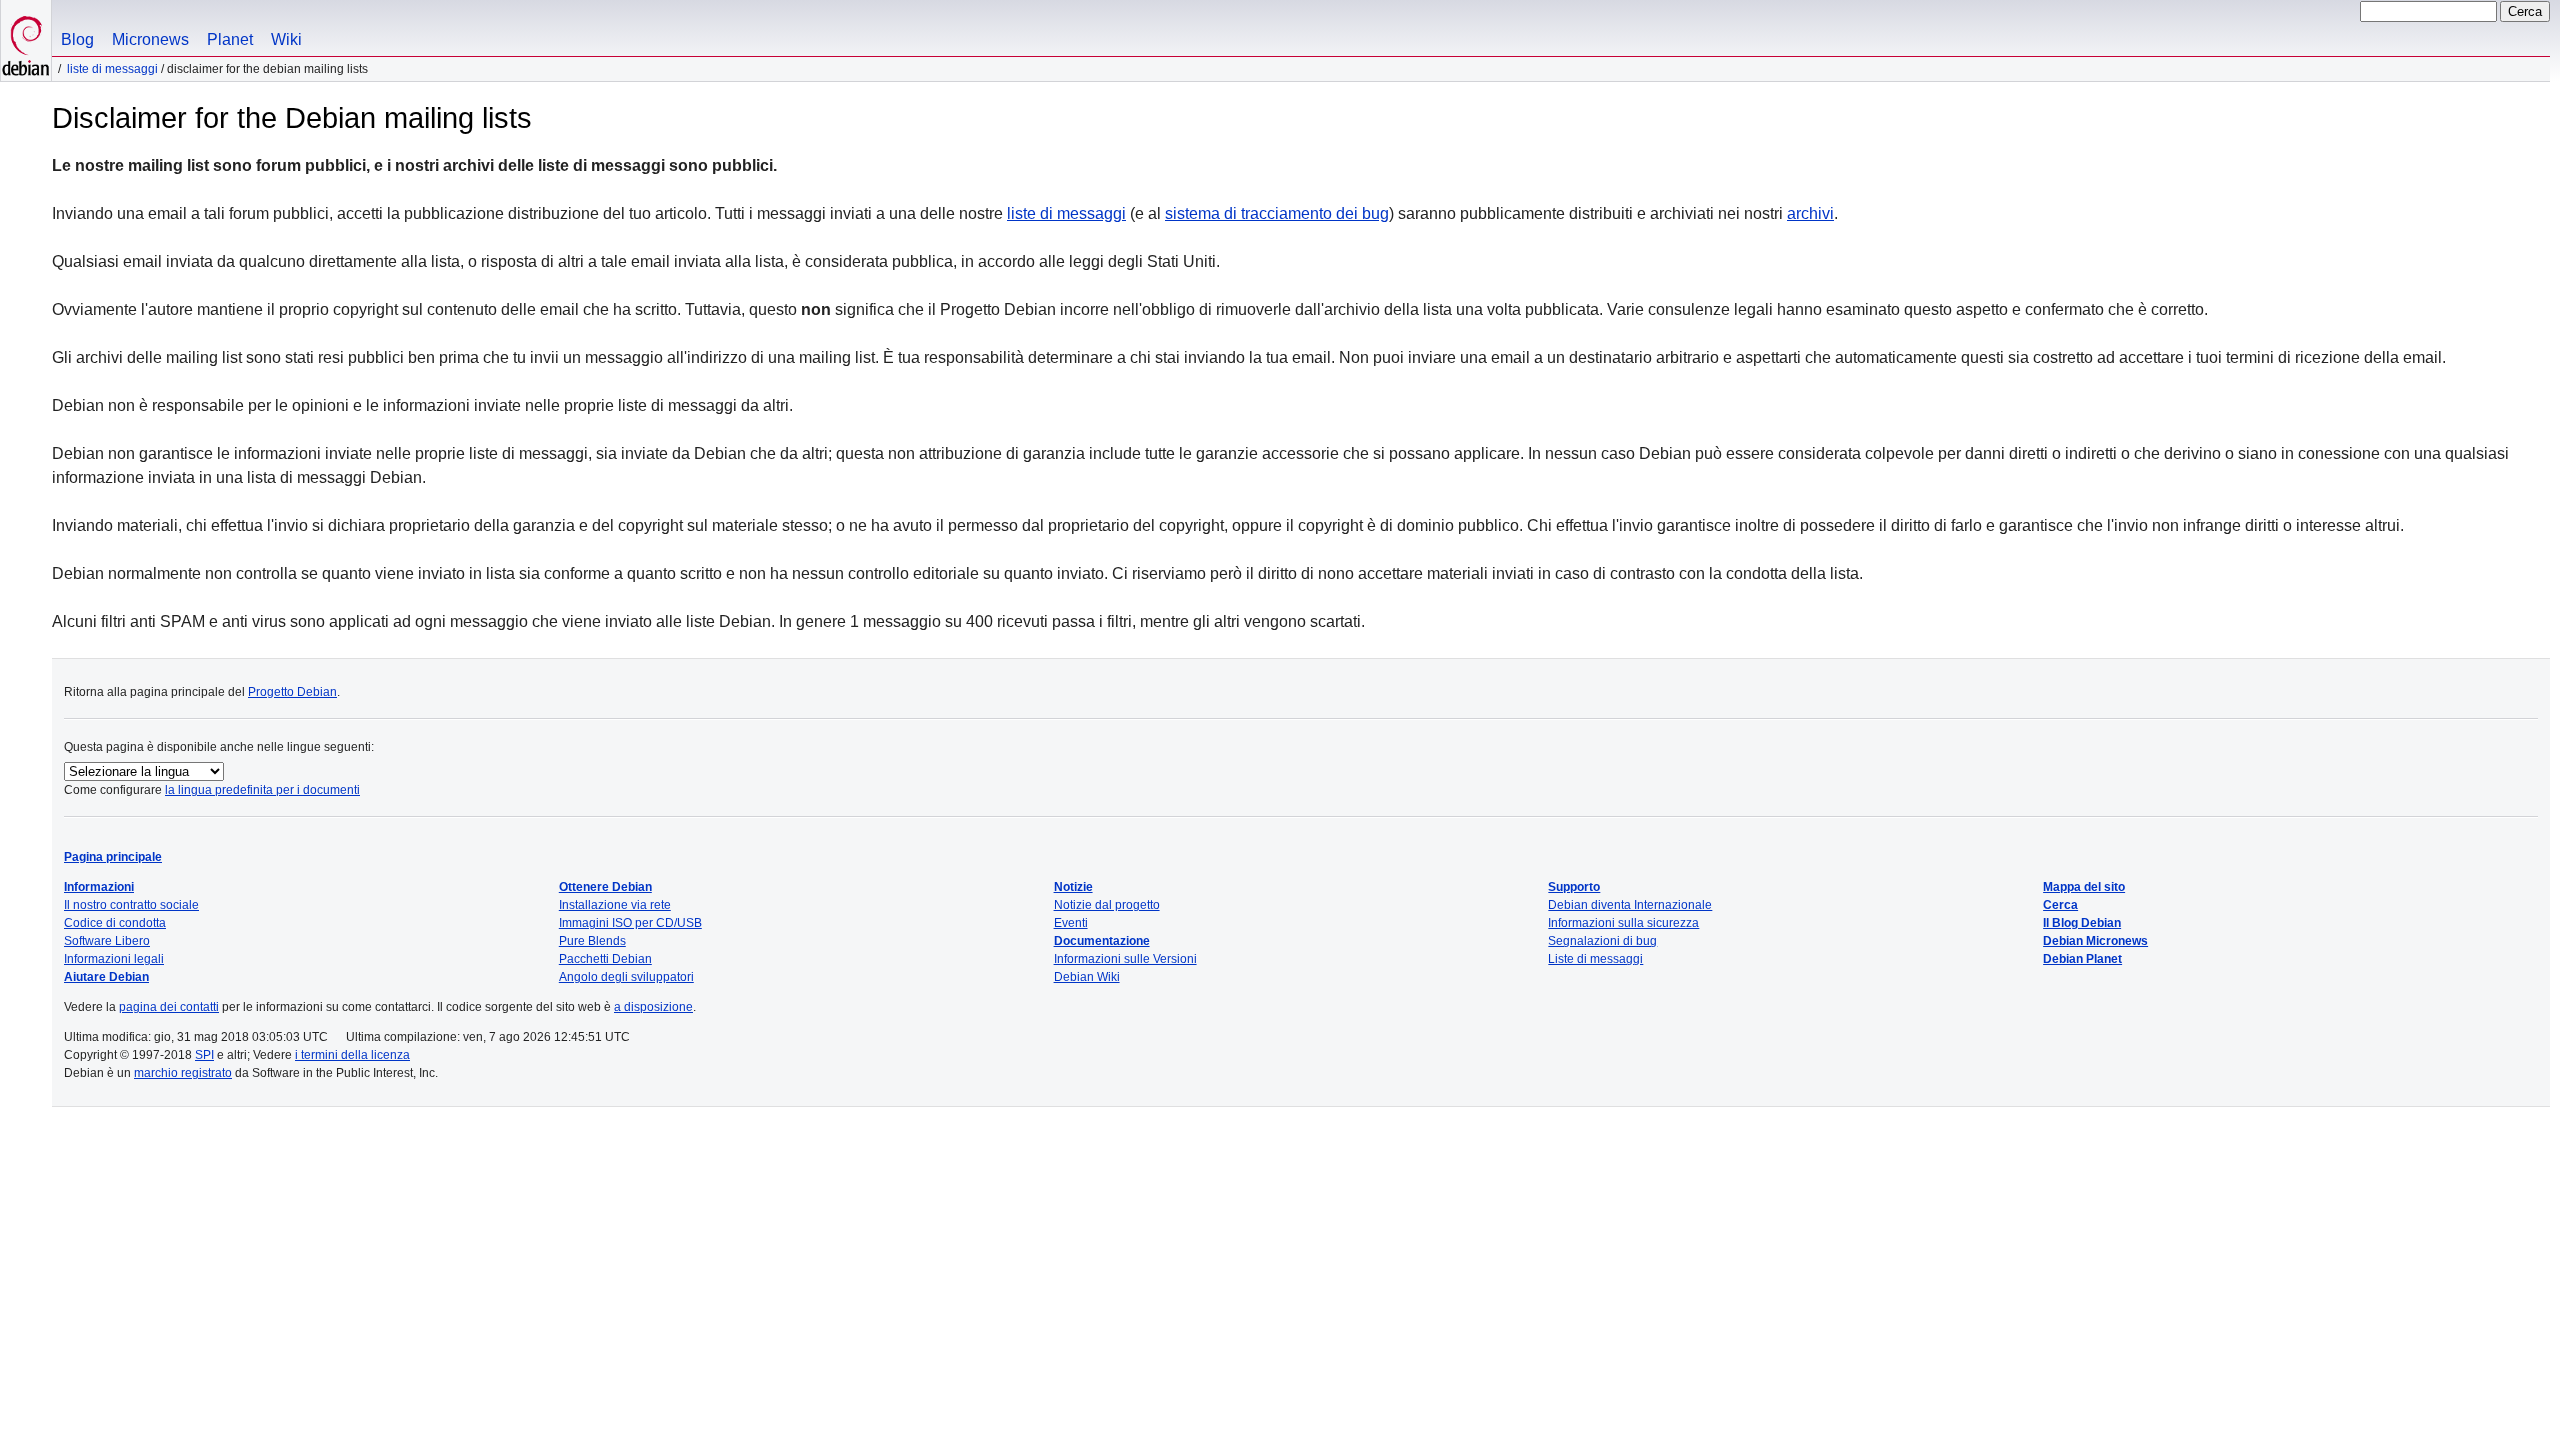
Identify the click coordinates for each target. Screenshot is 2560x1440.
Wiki (286, 39)
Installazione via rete (615, 905)
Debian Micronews (2095, 941)
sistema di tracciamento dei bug (1277, 213)
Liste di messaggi (112, 69)
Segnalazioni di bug (1602, 941)
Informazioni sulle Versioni (1125, 959)
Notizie (1073, 887)
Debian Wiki (1087, 977)
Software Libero (107, 941)
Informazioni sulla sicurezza (1623, 923)
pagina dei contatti (169, 1007)
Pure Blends (592, 941)
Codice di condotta (115, 923)
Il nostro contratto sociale (131, 905)
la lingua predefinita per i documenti (262, 790)
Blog (77, 39)
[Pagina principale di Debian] (26, 40)
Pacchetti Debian (605, 959)
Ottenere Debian (605, 887)
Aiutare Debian (106, 977)
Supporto (1574, 887)
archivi (1810, 213)
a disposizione (653, 1007)
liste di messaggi (1066, 213)
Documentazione (1102, 941)
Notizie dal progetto (1107, 905)
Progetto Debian (292, 692)
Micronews (150, 39)
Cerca (2060, 905)
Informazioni (99, 887)
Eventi (1071, 923)
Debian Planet (2082, 959)
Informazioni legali (114, 959)
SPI (204, 1055)
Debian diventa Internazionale (1630, 905)
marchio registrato (183, 1073)
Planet (230, 39)
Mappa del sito (2084, 887)
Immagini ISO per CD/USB (630, 923)
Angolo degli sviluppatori (626, 977)
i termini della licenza (352, 1055)
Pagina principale (113, 857)
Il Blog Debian (2082, 923)
